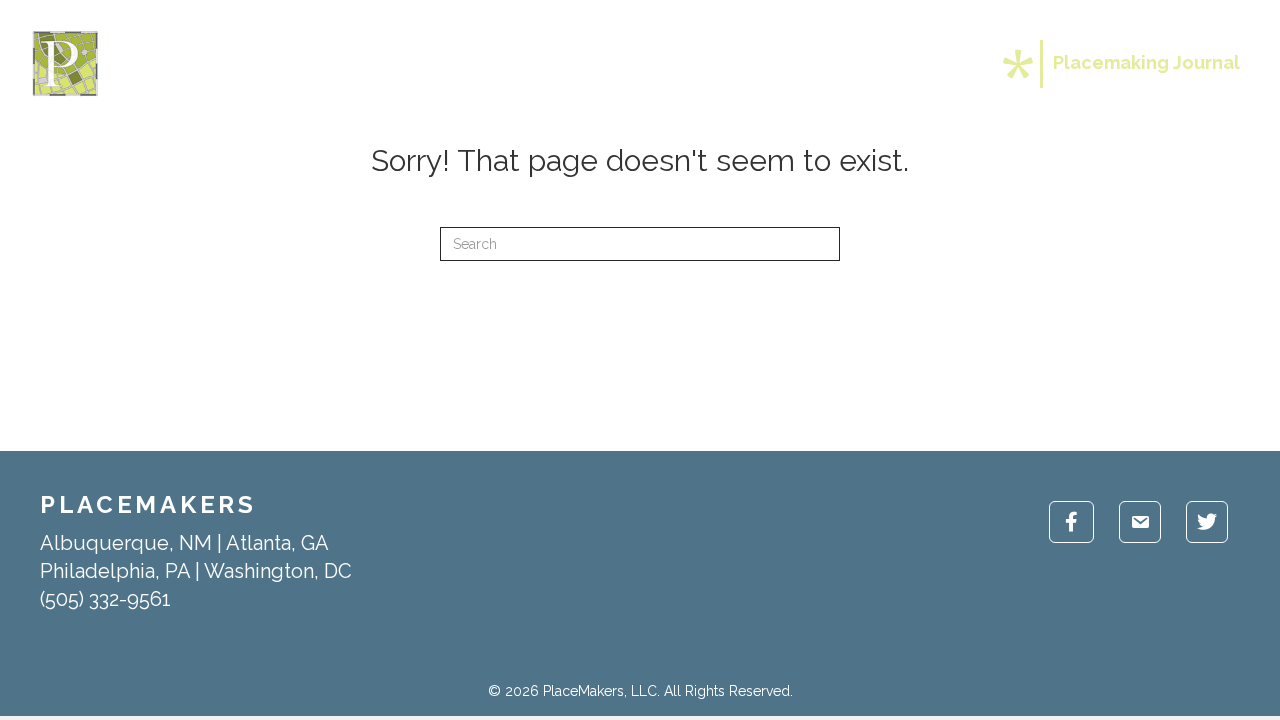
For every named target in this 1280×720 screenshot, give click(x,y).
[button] (859, 64)
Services (700, 63)
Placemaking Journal (1146, 62)
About (603, 63)
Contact (927, 63)
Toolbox (807, 63)
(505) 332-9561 (105, 599)
